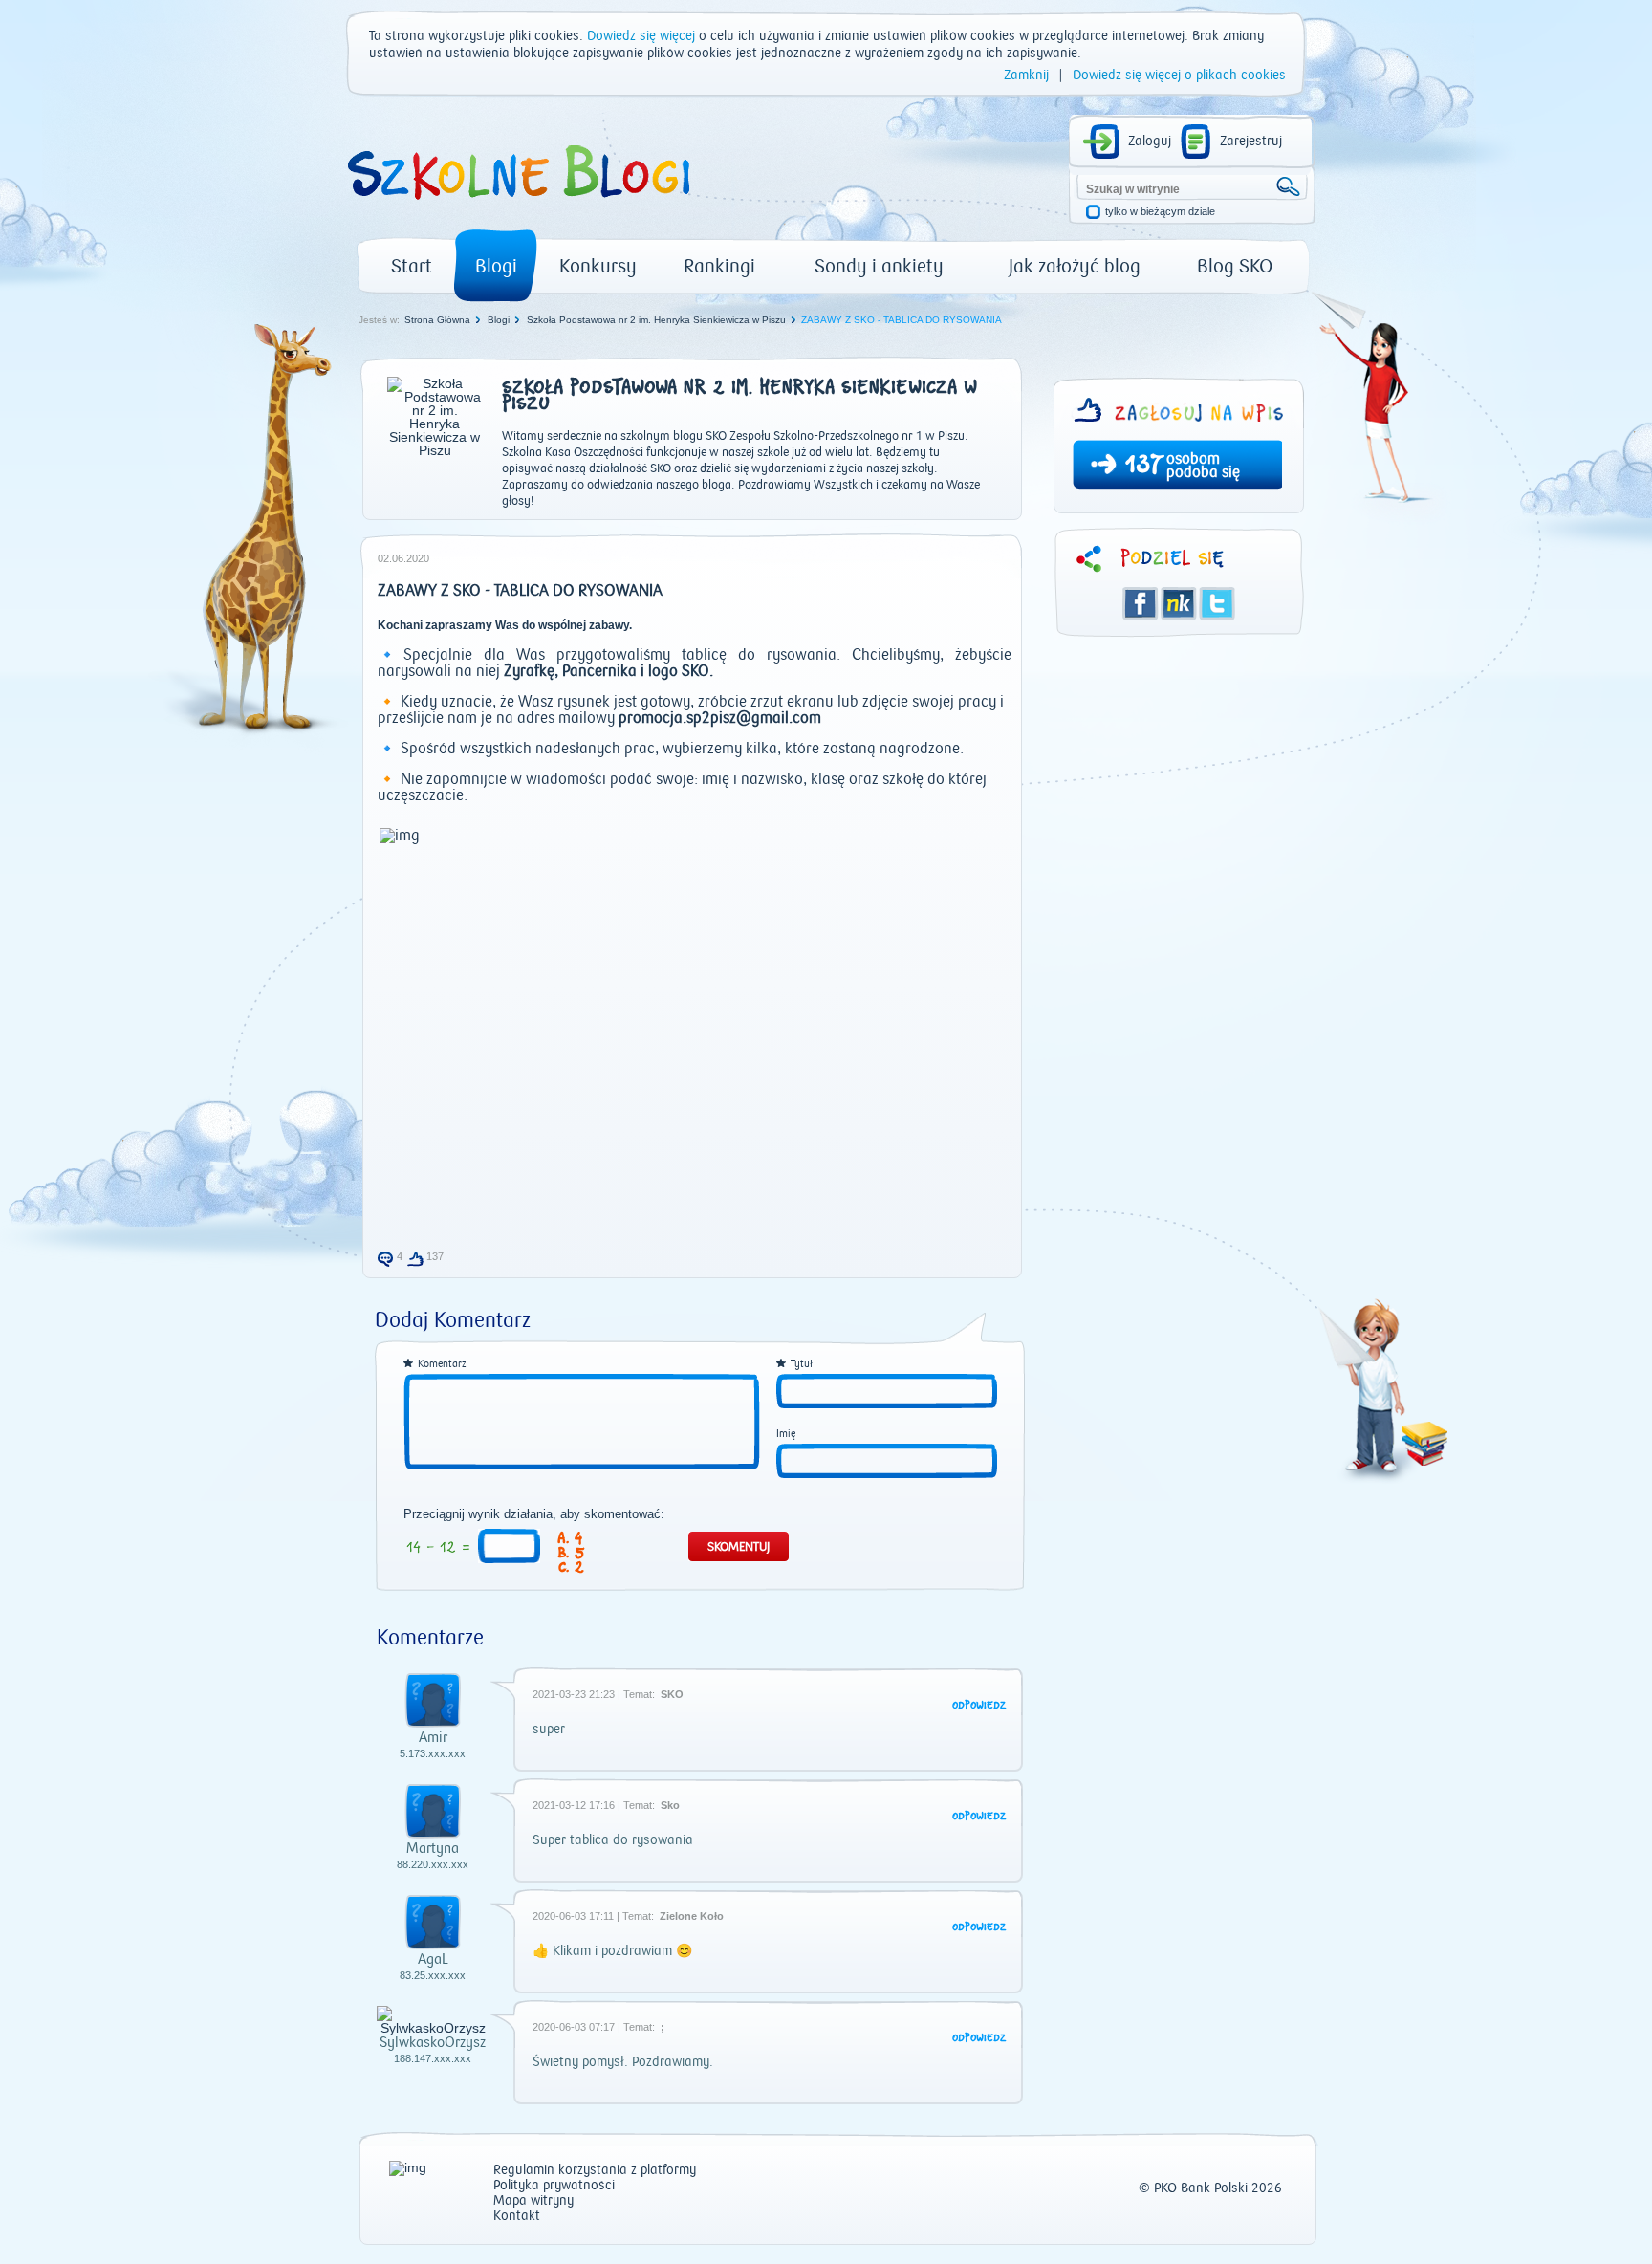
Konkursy (598, 266)
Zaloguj (1150, 141)
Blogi (496, 266)
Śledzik (1179, 603)
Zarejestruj (1251, 141)
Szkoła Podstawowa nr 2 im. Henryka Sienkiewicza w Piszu (656, 320)
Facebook (1141, 603)
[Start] (517, 207)
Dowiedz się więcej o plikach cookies (1179, 76)
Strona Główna (437, 320)
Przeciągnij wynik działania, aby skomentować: (534, 1514)
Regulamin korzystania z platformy (595, 2171)
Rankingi (719, 266)
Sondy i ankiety (879, 266)
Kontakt (517, 2217)
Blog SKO (1235, 266)
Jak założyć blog (1075, 266)
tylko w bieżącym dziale (1160, 212)
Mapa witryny (533, 2201)
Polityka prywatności (554, 2186)
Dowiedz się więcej (641, 36)
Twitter (1217, 603)
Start (412, 266)
